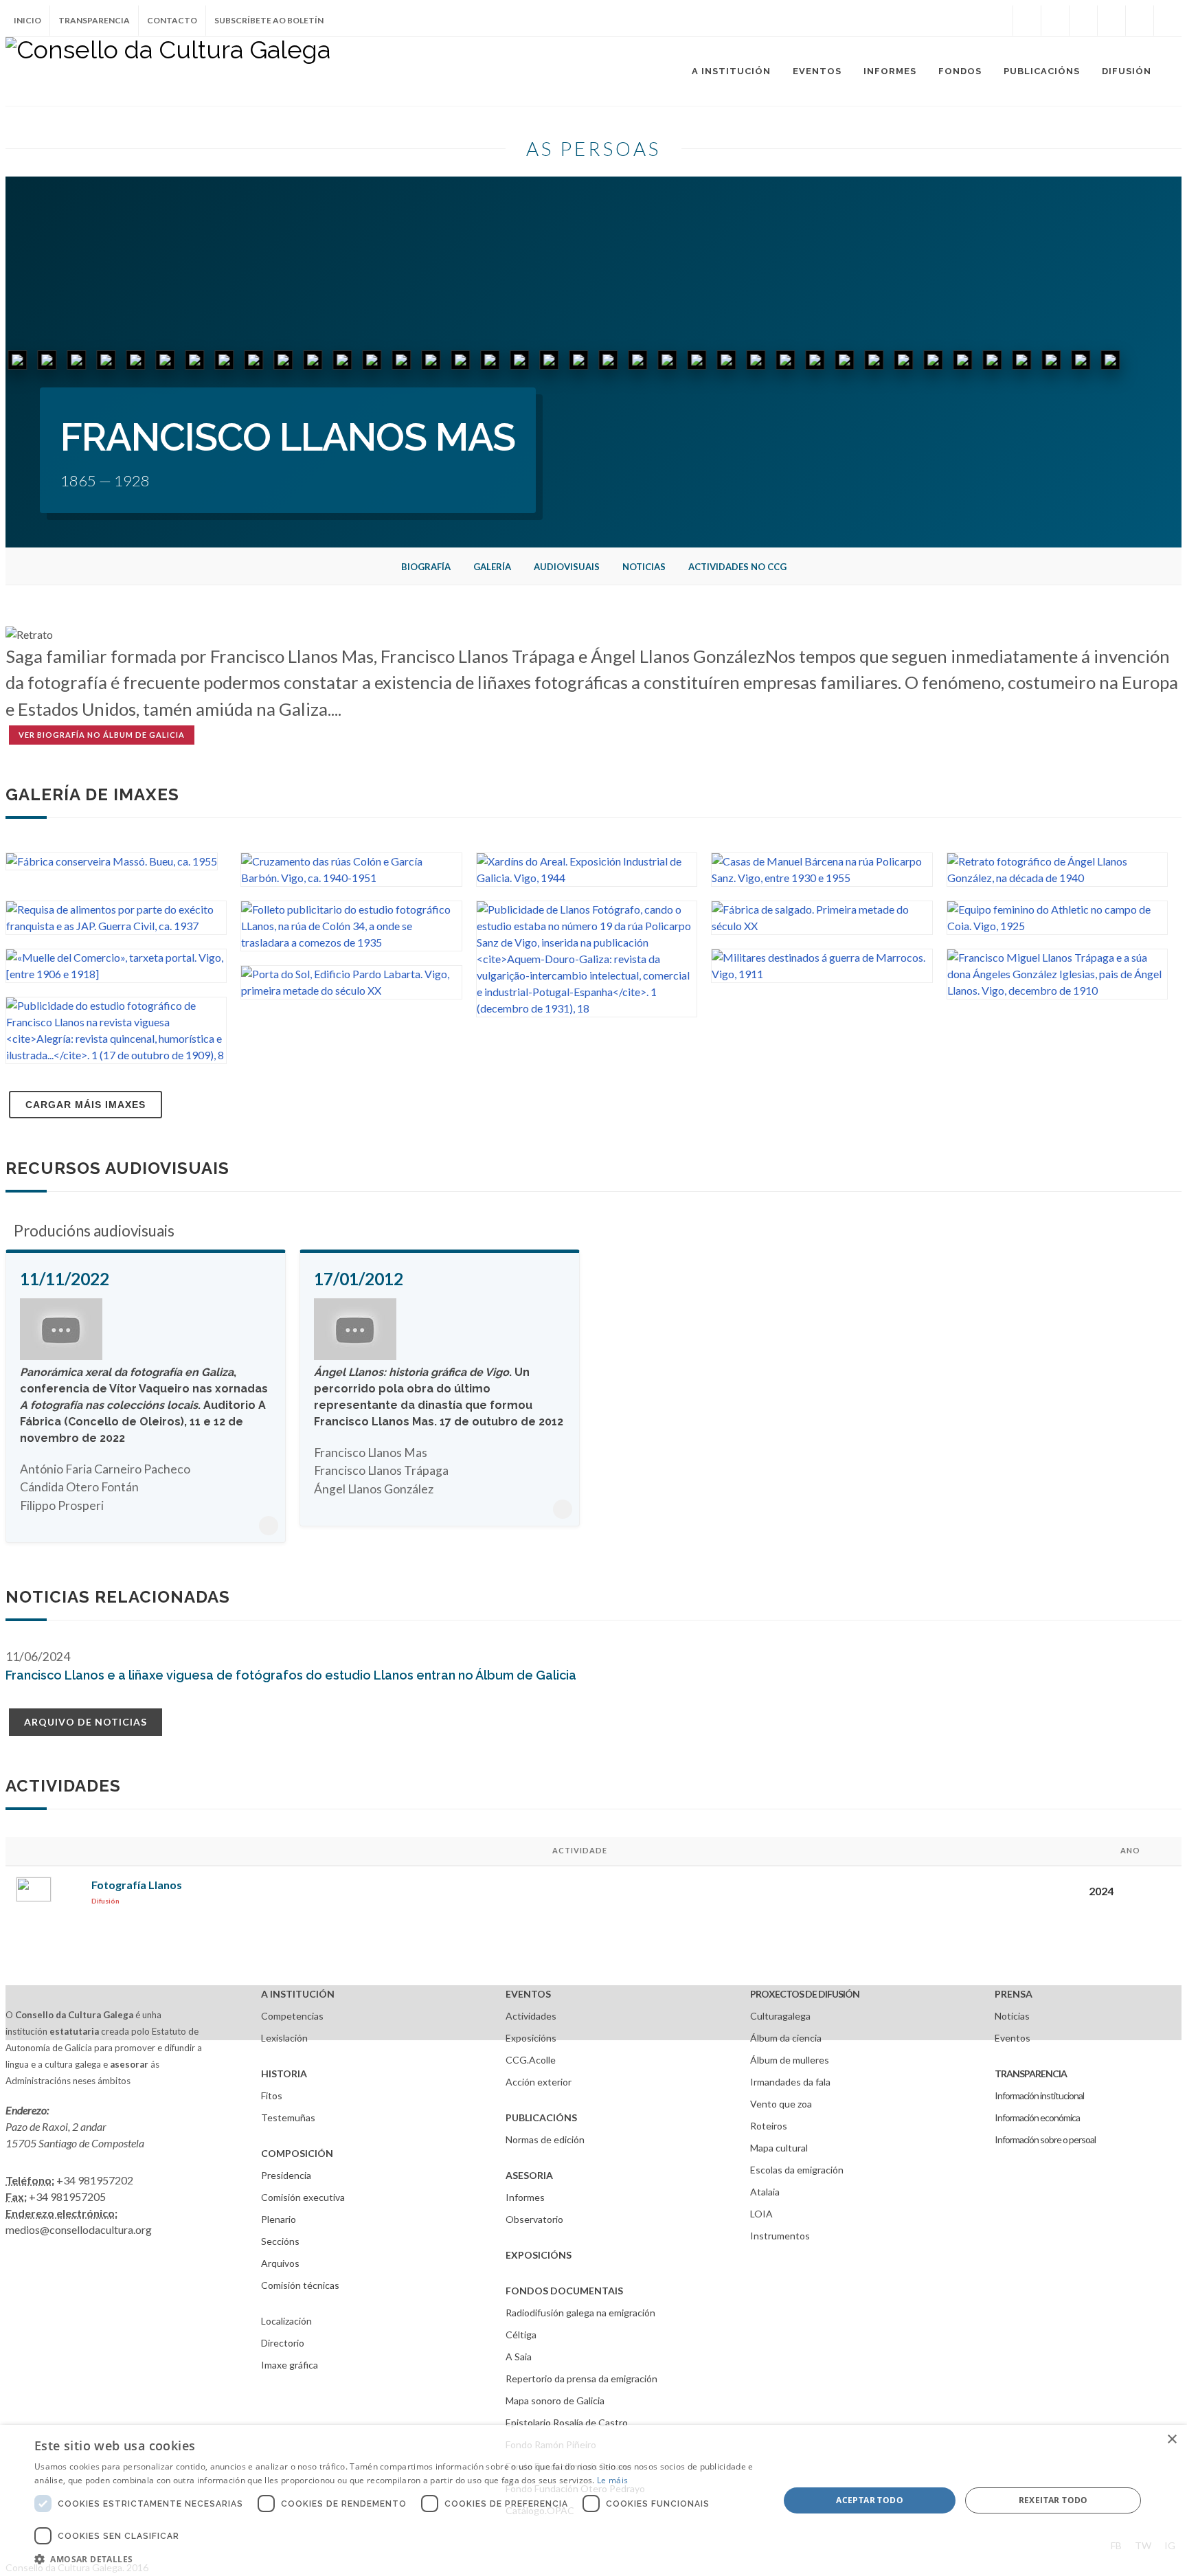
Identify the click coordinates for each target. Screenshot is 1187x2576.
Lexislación (284, 2038)
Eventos (1013, 2038)
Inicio (27, 20)
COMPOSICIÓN (297, 2153)
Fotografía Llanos (137, 1885)
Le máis (612, 2480)
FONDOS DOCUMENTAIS (564, 2291)
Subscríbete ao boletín (269, 20)
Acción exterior (539, 2082)
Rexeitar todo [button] (1053, 2500)
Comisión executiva (303, 2197)
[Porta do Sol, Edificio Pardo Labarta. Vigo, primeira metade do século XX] (351, 990)
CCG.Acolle (531, 2060)
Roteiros (769, 2126)
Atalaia (765, 2192)
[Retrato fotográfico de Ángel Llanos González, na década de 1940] (1057, 878)
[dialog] (593, 2500)
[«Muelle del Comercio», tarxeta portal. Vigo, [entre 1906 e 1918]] (116, 974)
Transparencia (94, 20)
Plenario (279, 2219)
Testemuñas (288, 2117)
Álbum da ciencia (786, 2038)
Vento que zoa (781, 2104)
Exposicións (531, 2038)
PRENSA (1014, 1994)
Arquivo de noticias (86, 1722)
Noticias (644, 567)
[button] (396, 2559)
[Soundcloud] (1083, 21)
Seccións (280, 2241)
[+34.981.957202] (1140, 21)
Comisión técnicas (300, 2285)
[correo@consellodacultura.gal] (1168, 21)
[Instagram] (999, 21)
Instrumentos (780, 2236)
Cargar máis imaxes (86, 1105)
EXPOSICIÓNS (539, 2255)
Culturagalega (780, 2016)
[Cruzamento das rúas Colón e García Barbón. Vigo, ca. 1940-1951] (351, 878)
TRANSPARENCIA (1031, 2074)
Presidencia (286, 2175)
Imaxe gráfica (290, 2365)
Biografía (426, 567)
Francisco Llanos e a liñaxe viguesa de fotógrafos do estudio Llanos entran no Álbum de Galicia (291, 1675)
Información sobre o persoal (1045, 2139)
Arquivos (280, 2263)
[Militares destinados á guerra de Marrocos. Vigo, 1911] (822, 974)
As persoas (593, 148)
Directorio (283, 2343)
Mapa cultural (779, 2148)
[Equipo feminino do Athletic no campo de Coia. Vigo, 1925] (1057, 926)
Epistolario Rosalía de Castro (567, 2422)
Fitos (272, 2095)
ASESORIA (529, 2175)
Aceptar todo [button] (870, 2500)
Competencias (292, 2016)
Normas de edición (545, 2139)
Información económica (1037, 2117)
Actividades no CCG (737, 567)
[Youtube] (1111, 21)
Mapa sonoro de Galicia (555, 2400)
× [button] (1172, 2440)
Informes (525, 2197)
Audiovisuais (567, 567)
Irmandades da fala (790, 2082)
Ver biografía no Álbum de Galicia (102, 735)
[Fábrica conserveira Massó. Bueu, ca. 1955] (112, 861)
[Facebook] (1027, 21)
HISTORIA (284, 2074)
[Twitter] (1055, 21)
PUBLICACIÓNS (541, 2117)
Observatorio (534, 2219)
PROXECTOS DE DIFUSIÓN (805, 1994)
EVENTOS (528, 1994)
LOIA (761, 2214)
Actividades (531, 2016)
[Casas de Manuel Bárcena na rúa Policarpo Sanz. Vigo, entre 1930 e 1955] (822, 878)
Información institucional (1039, 2095)
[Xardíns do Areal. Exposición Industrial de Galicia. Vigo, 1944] (587, 878)
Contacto (172, 20)
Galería (492, 567)
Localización (286, 2321)
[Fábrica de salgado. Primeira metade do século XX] (822, 926)
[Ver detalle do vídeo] (269, 1526)
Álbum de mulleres (790, 2060)
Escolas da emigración (797, 2170)
